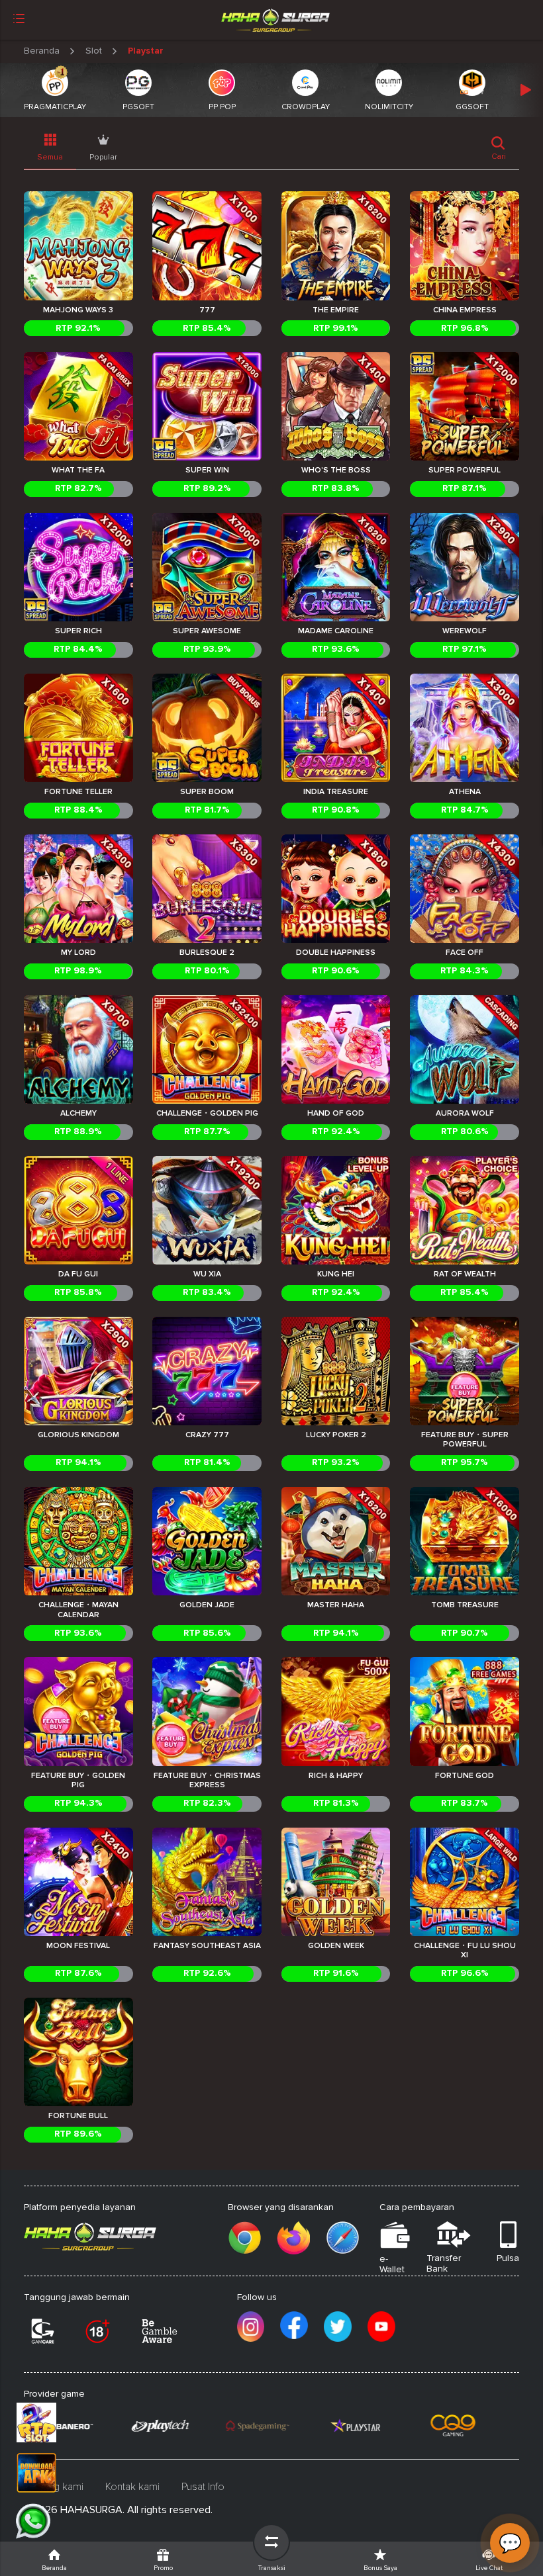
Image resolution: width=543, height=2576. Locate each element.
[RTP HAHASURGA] (50, 2422)
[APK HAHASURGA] (50, 2473)
